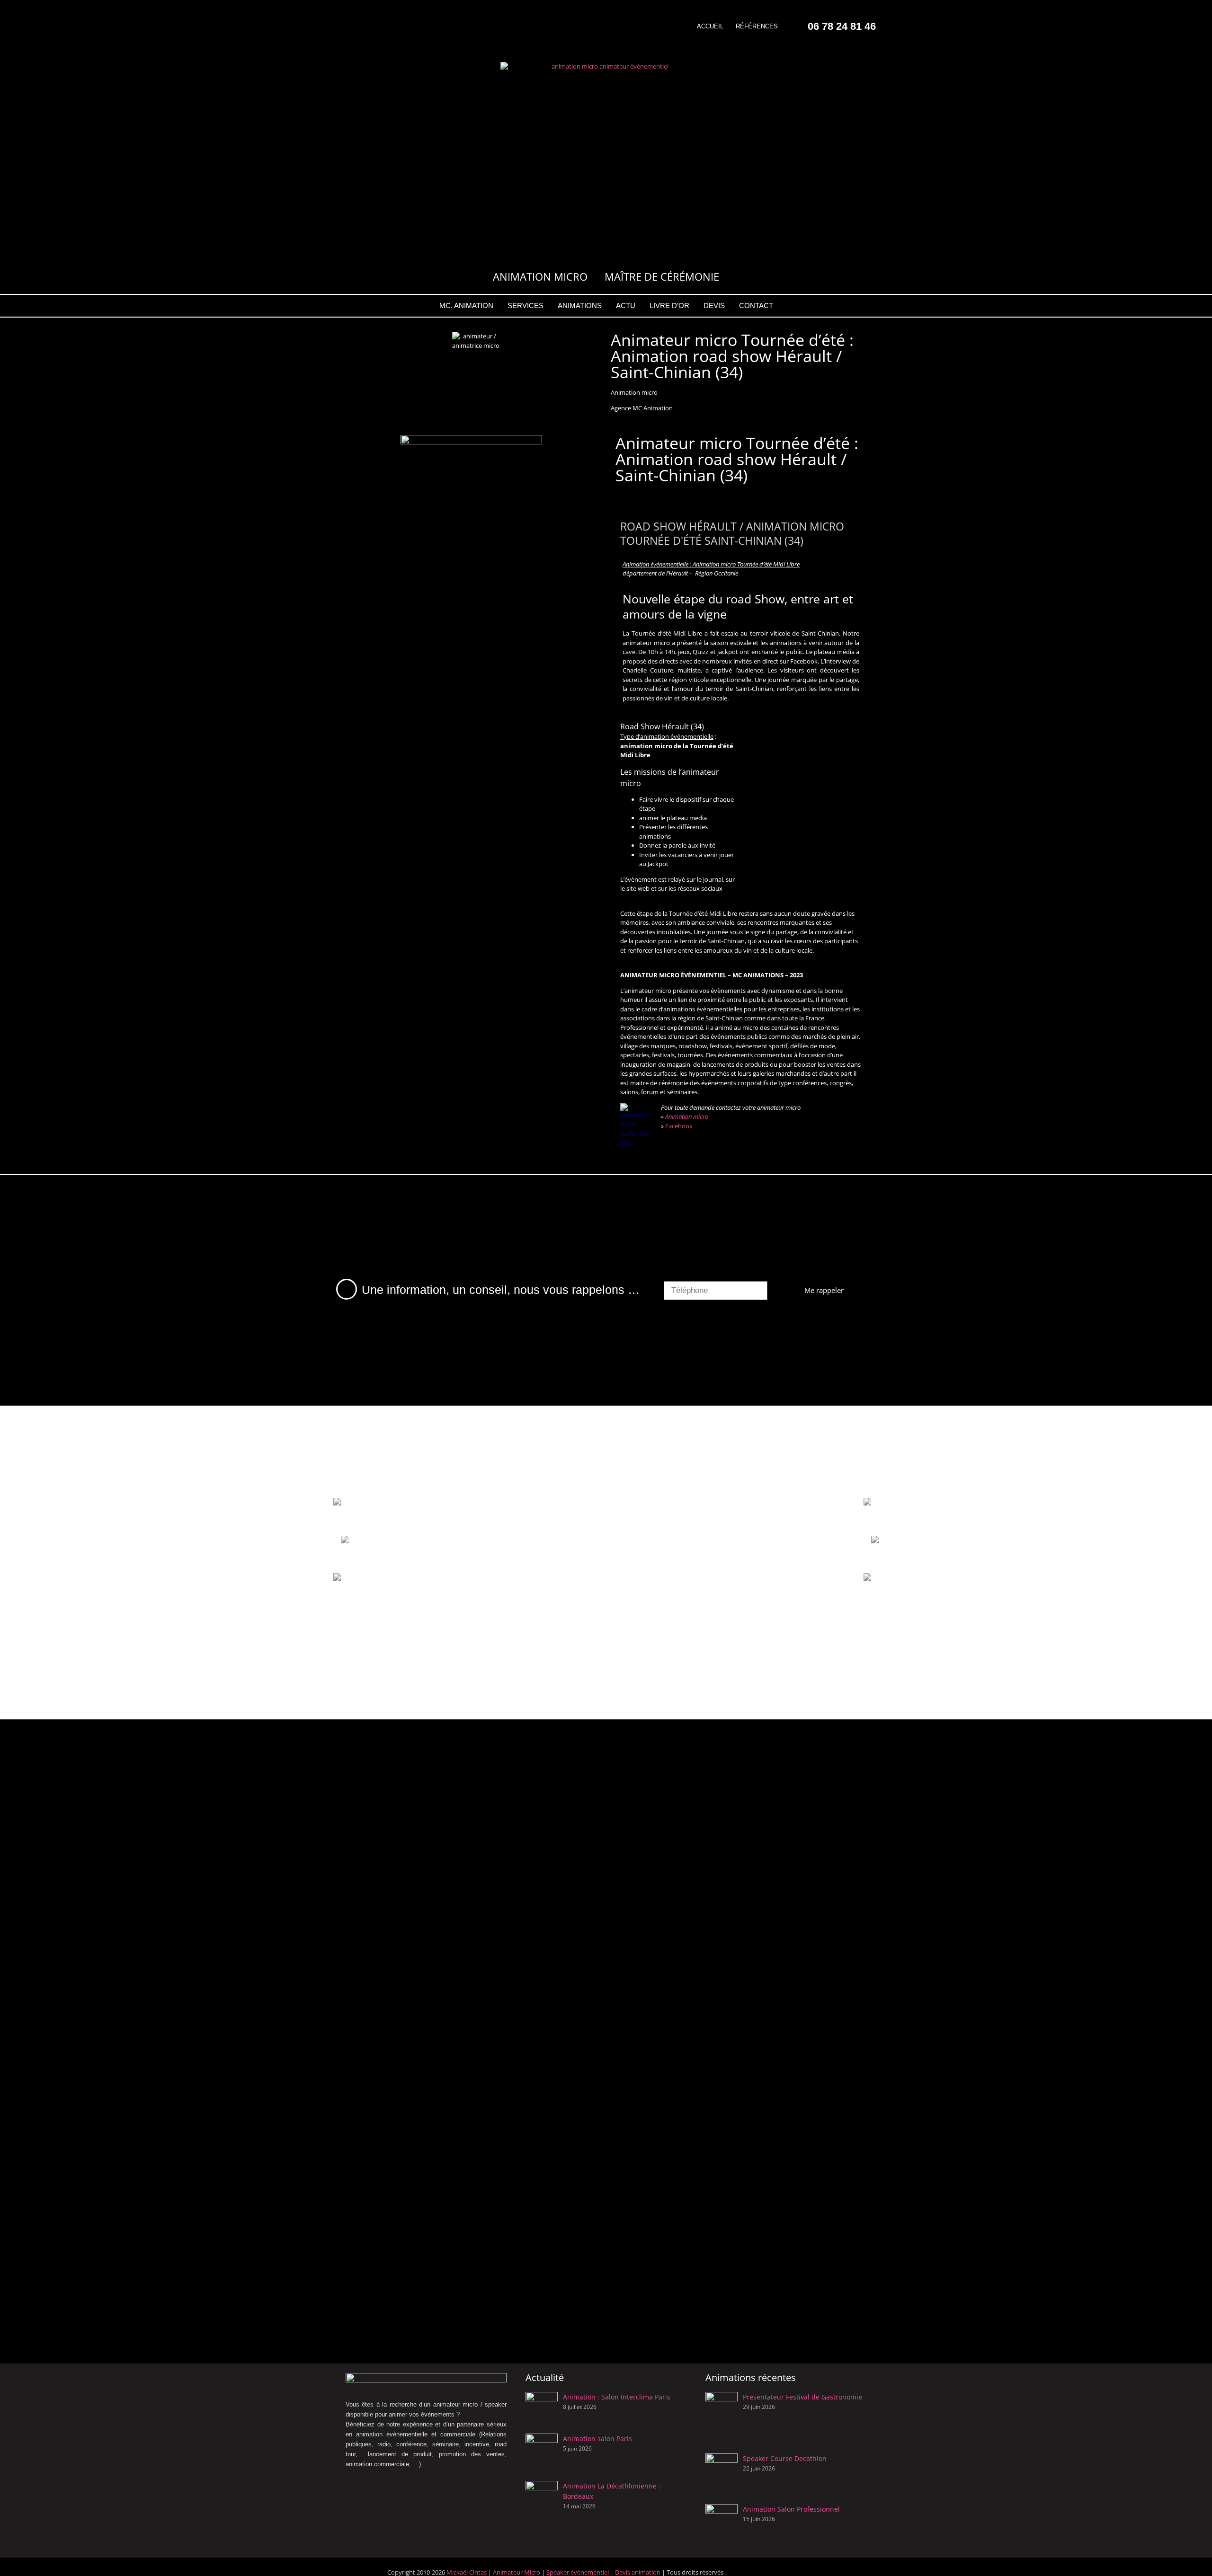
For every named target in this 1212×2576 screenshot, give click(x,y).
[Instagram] (376, 12)
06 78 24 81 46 (842, 26)
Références (757, 26)
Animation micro (687, 1116)
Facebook (679, 1126)
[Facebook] (349, 12)
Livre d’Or (669, 305)
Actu (626, 305)
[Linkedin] (363, 38)
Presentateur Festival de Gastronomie (802, 2397)
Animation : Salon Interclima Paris (617, 2397)
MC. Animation (466, 305)
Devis (714, 305)
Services (526, 305)
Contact (756, 305)
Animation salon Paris (597, 2439)
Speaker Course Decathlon (785, 2458)
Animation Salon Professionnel (791, 2509)
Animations (580, 305)
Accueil (710, 26)
